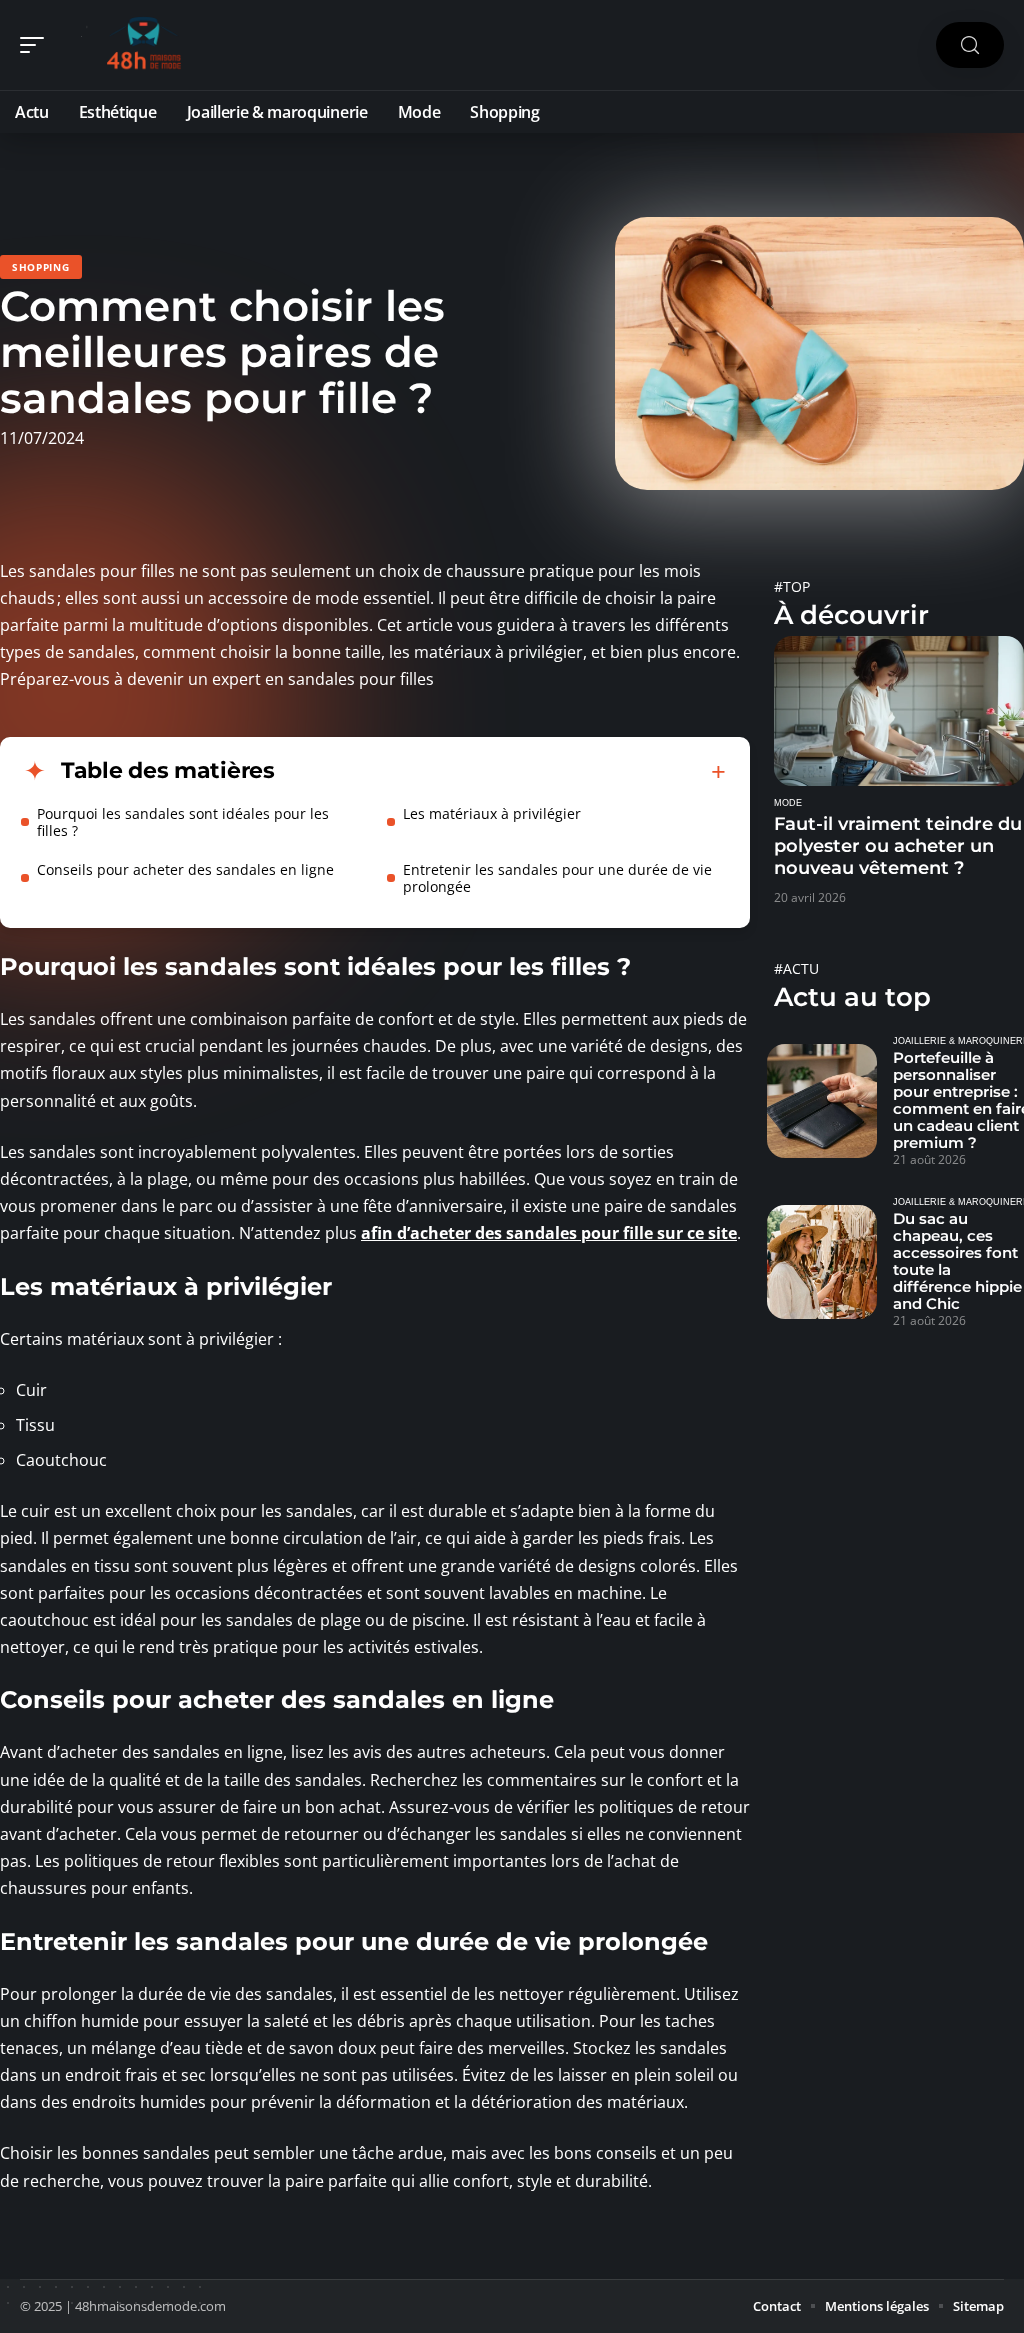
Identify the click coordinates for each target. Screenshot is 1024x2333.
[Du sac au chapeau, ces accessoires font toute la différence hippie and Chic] (822, 1262)
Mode (788, 803)
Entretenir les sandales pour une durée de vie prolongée (557, 878)
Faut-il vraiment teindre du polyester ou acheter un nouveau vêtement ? (898, 846)
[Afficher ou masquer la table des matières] (500, 772)
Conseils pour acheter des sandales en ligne (185, 869)
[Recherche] (970, 45)
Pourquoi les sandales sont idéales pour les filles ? (183, 822)
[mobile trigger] (37, 45)
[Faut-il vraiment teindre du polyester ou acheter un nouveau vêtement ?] (899, 711)
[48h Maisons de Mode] (144, 45)
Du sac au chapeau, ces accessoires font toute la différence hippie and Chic (957, 1261)
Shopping (41, 267)
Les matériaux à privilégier (492, 813)
